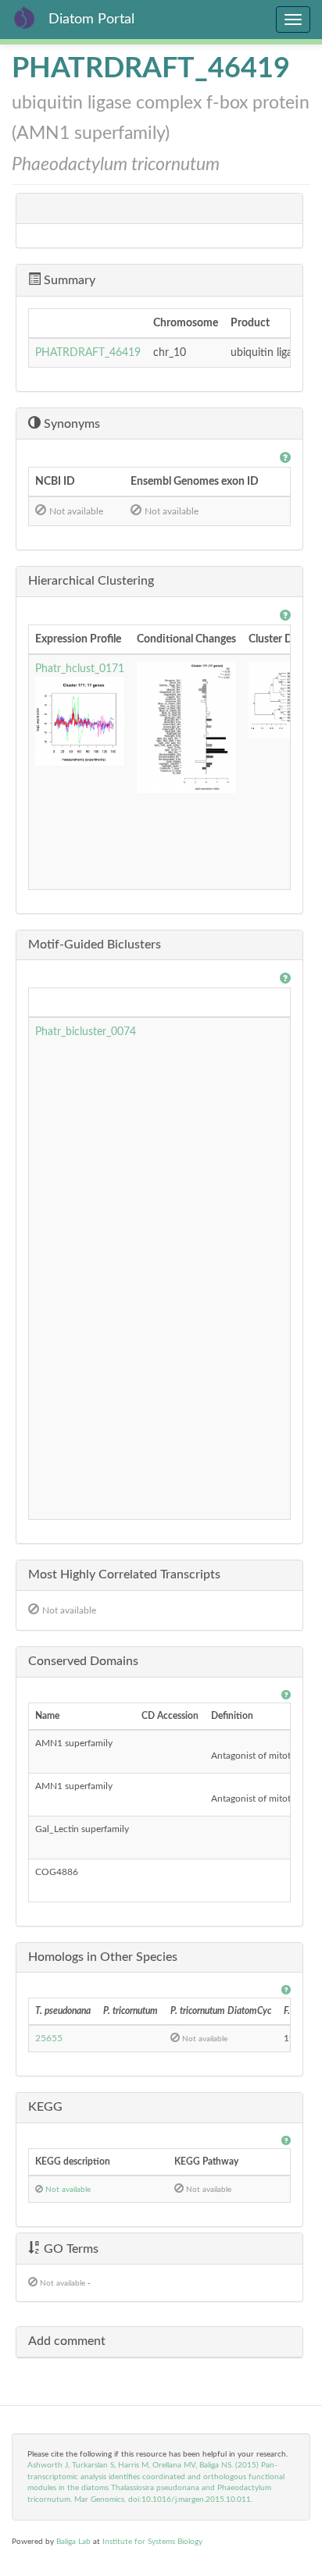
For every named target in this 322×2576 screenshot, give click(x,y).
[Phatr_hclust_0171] (80, 721)
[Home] (24, 17)
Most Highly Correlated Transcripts (124, 1574)
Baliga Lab (73, 2542)
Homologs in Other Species (103, 1957)
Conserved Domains (83, 1661)
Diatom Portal (91, 20)
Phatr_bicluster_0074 (86, 1032)
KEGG (45, 2107)
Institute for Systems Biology (152, 2542)
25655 (49, 2038)
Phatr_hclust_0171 (80, 669)
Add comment (67, 2341)
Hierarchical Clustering (91, 581)
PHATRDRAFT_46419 (88, 353)
